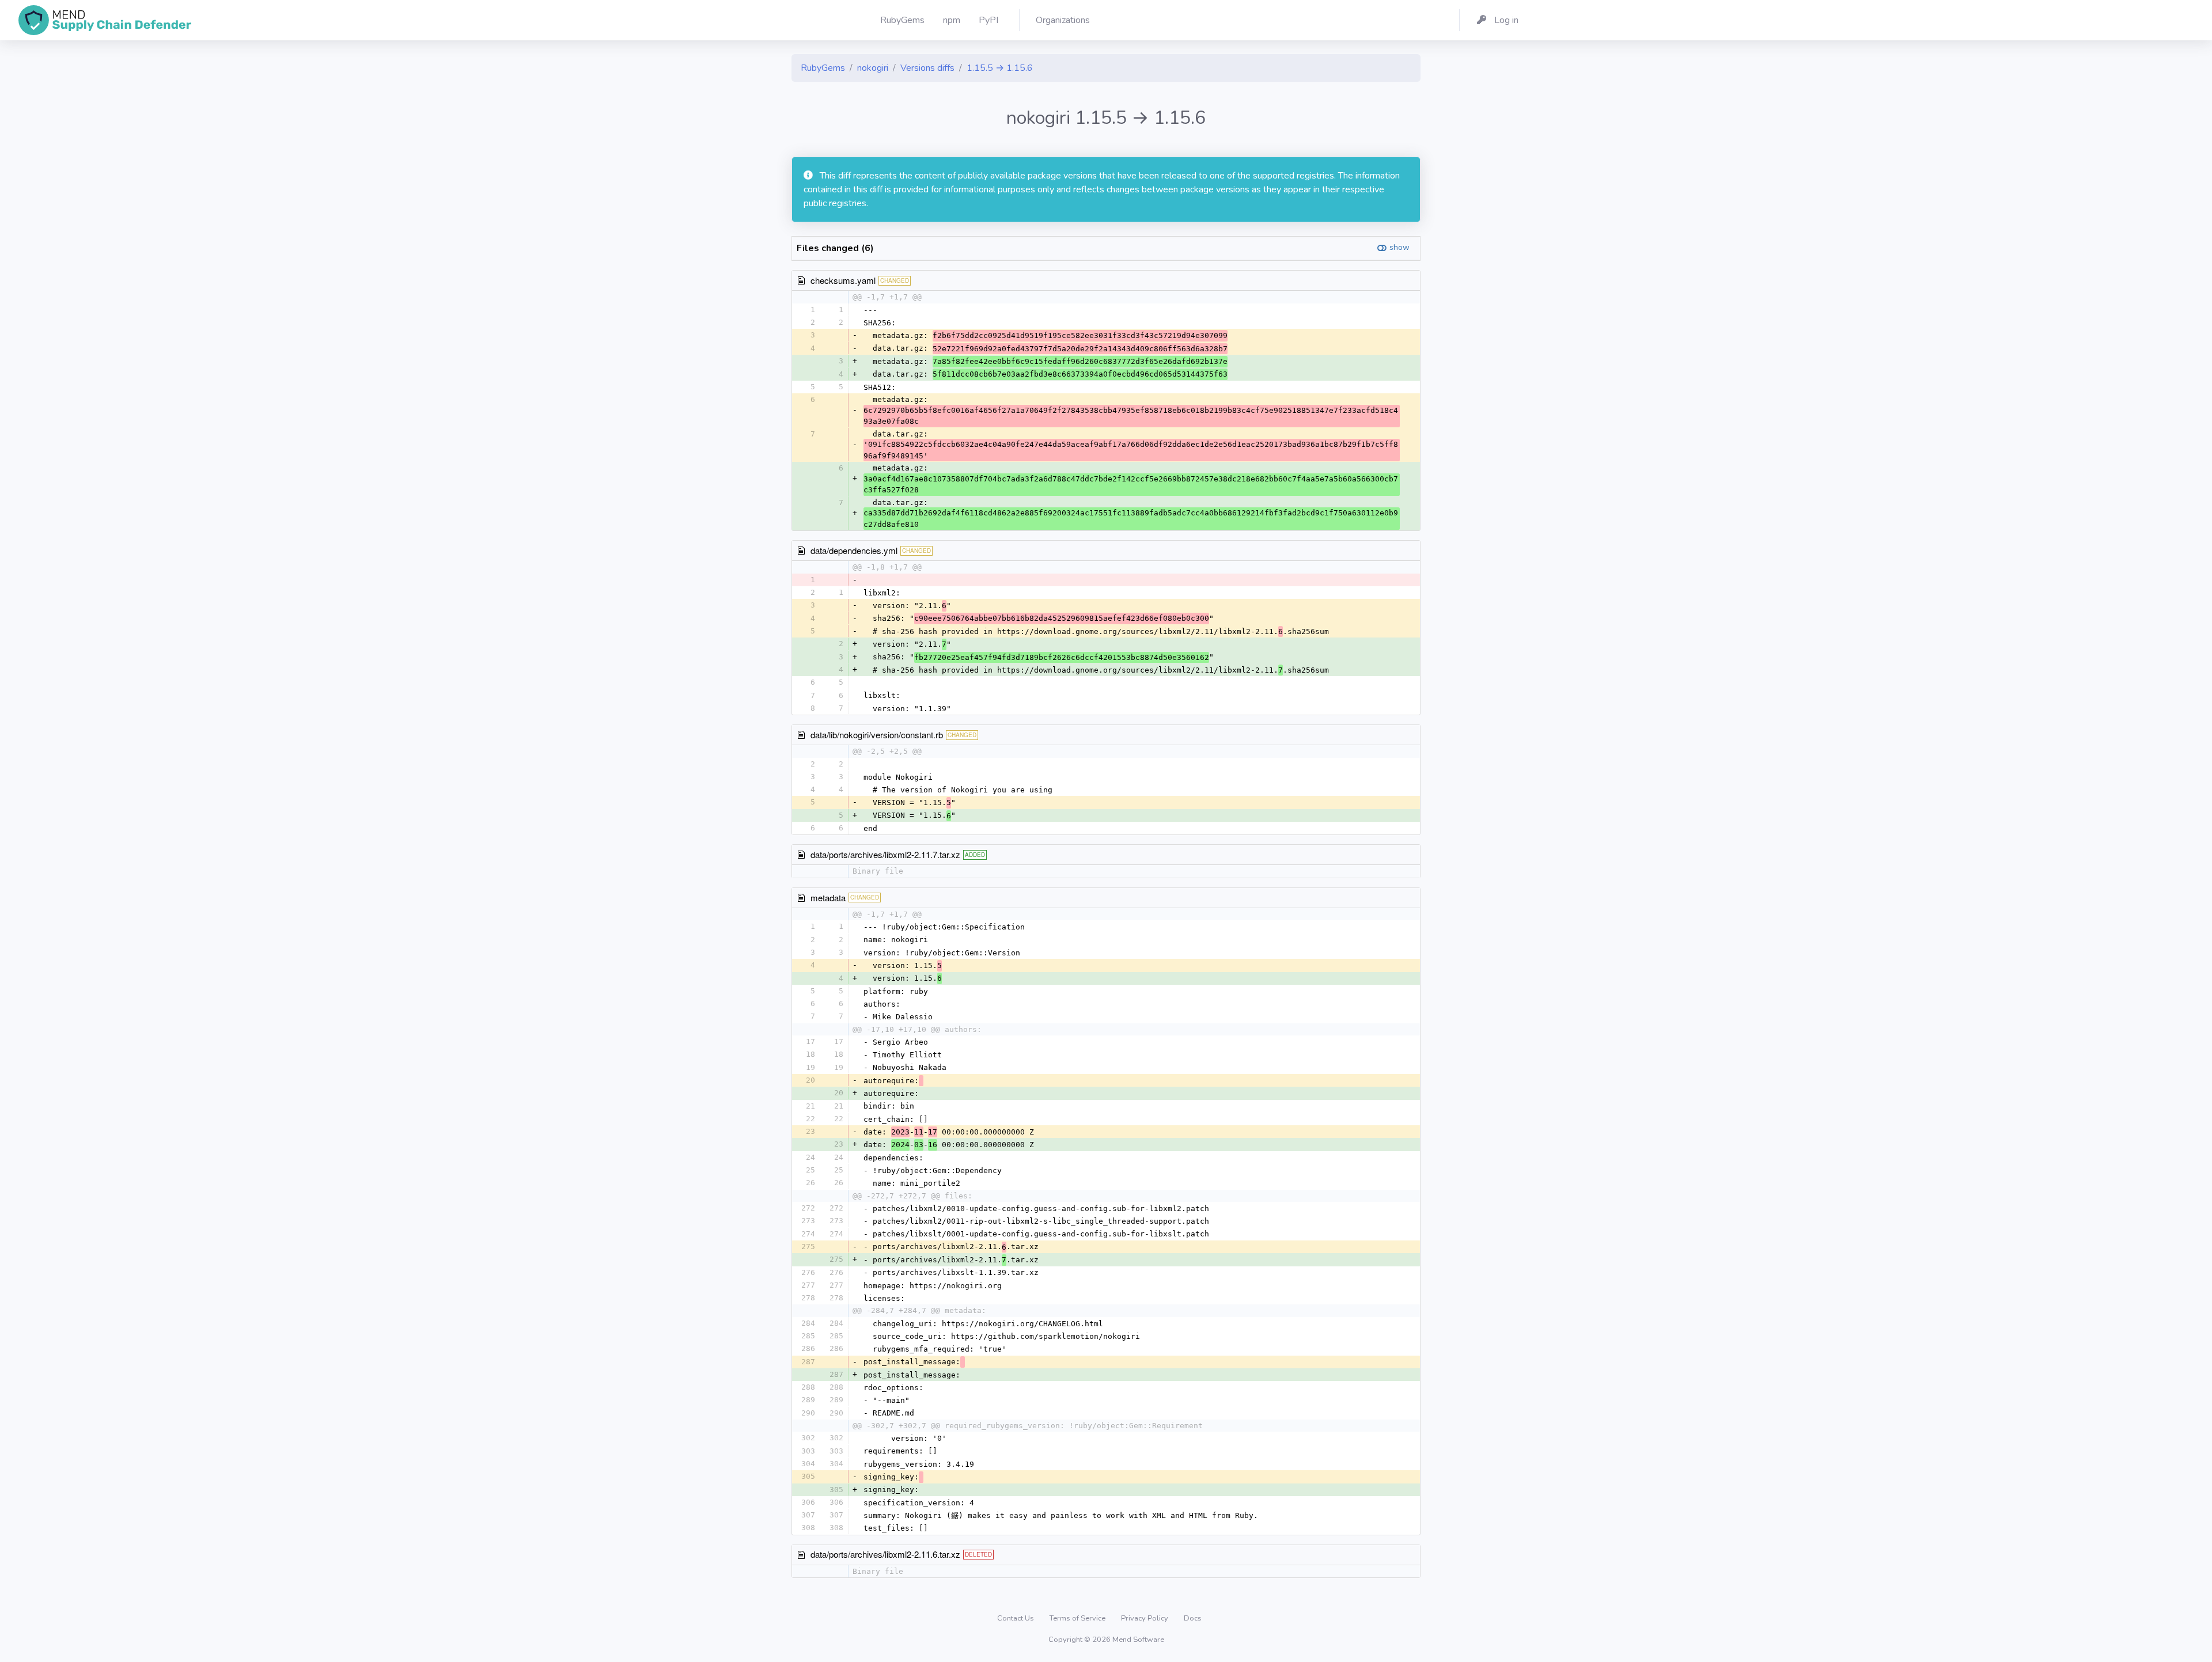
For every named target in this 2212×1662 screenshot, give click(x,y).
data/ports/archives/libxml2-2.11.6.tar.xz (885, 1554)
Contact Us (1016, 1618)
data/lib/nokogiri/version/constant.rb (877, 735)
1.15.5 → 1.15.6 (1000, 68)
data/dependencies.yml (854, 550)
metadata (828, 898)
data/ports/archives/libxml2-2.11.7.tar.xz (885, 854)
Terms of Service (1078, 1618)
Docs (1193, 1618)
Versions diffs (927, 68)
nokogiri (873, 68)
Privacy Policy (1145, 1618)
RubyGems (823, 68)
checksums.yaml (843, 280)
